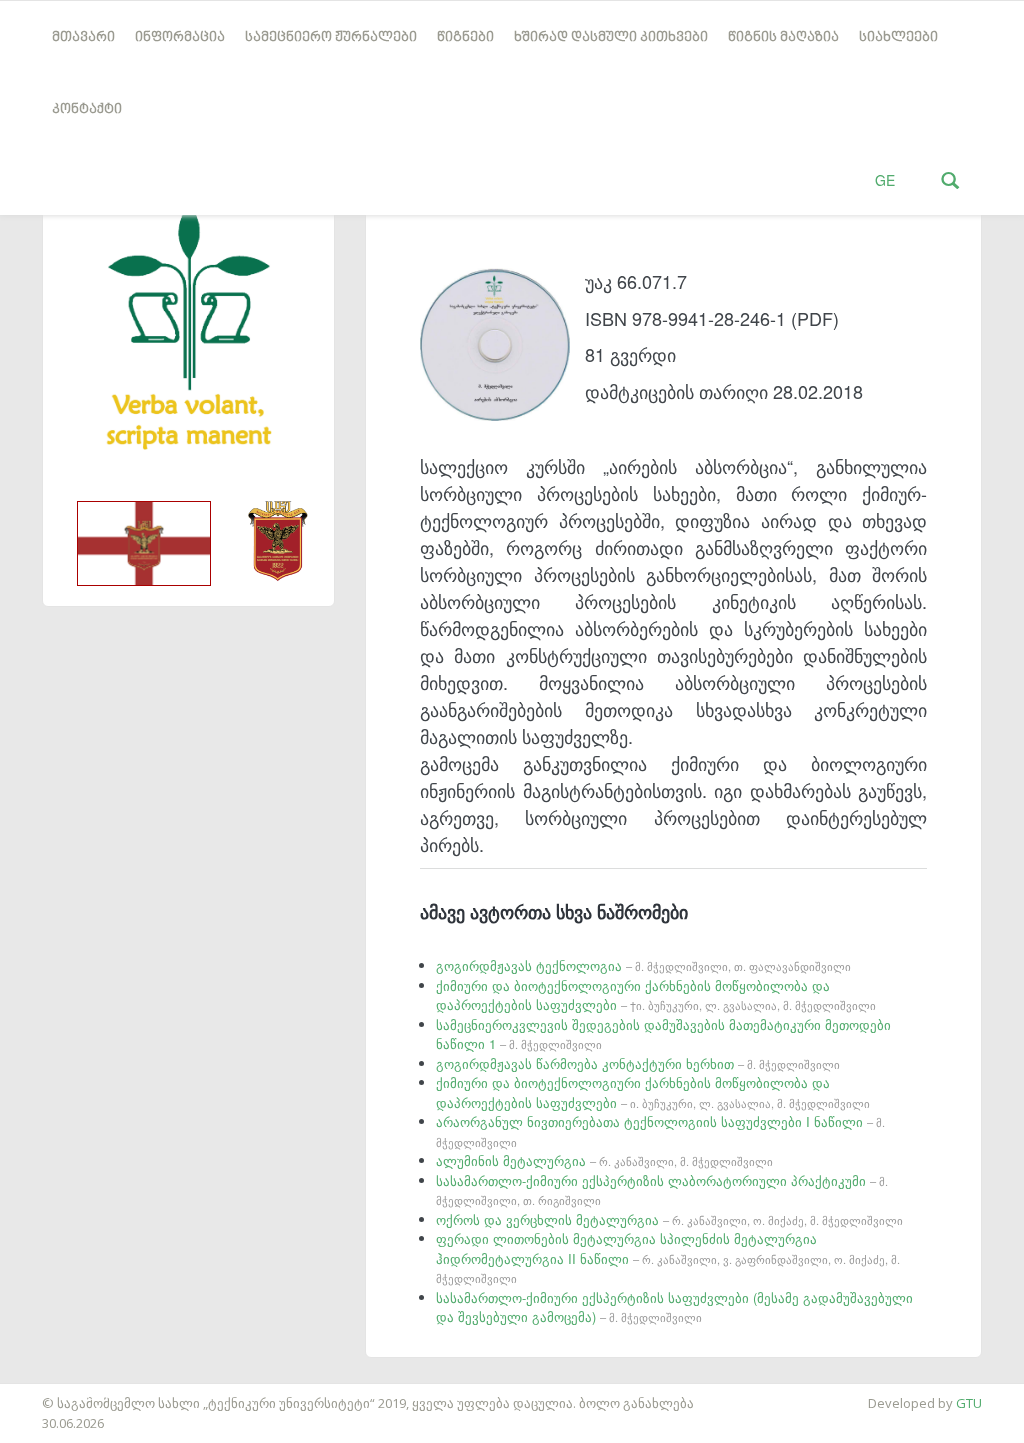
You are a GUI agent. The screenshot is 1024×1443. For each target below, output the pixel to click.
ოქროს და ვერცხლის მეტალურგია (669, 1219)
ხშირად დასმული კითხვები (611, 37)
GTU (969, 1403)
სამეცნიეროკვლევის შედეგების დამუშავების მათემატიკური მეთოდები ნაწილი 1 (663, 1034)
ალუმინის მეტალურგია (604, 1160)
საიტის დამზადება (59, 1393)
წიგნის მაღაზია (783, 37)
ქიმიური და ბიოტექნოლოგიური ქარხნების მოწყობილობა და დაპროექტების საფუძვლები (656, 995)
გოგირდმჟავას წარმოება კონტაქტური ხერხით (638, 1063)
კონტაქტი (87, 109)
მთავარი (83, 37)
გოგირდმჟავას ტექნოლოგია (643, 965)
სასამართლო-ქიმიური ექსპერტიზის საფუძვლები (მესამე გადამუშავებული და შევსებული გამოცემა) (674, 1307)
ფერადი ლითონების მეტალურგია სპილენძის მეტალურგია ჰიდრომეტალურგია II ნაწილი (668, 1257)
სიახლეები (898, 37)
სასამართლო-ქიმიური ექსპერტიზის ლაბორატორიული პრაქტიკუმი (662, 1190)
